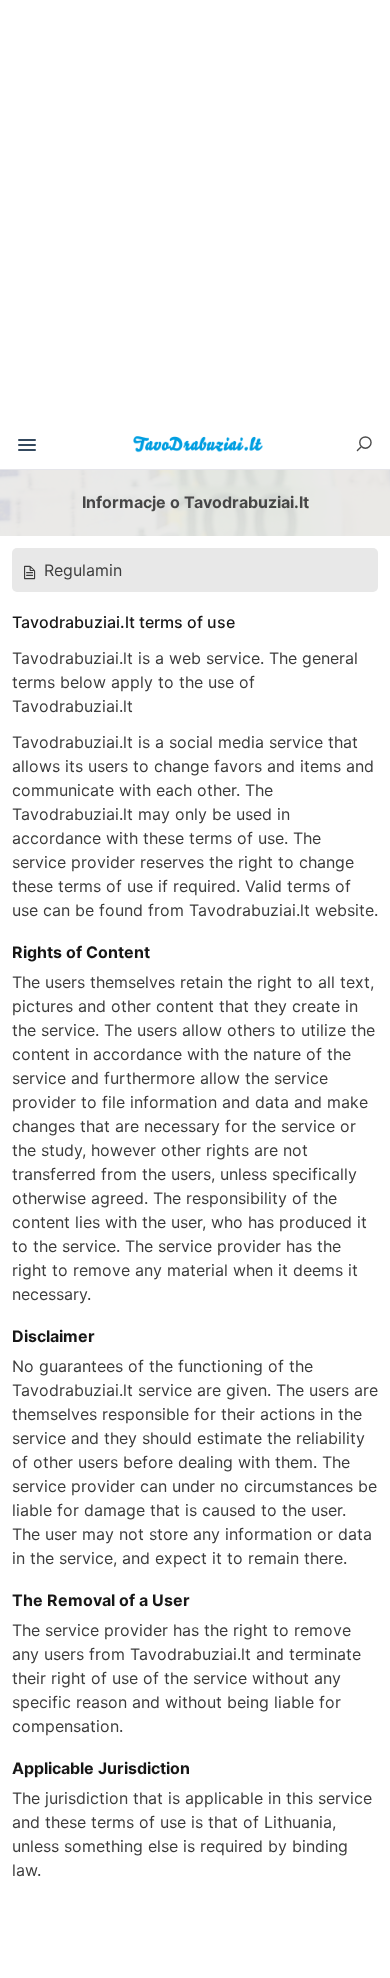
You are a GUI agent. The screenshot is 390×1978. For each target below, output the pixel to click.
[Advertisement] (195, 219)
